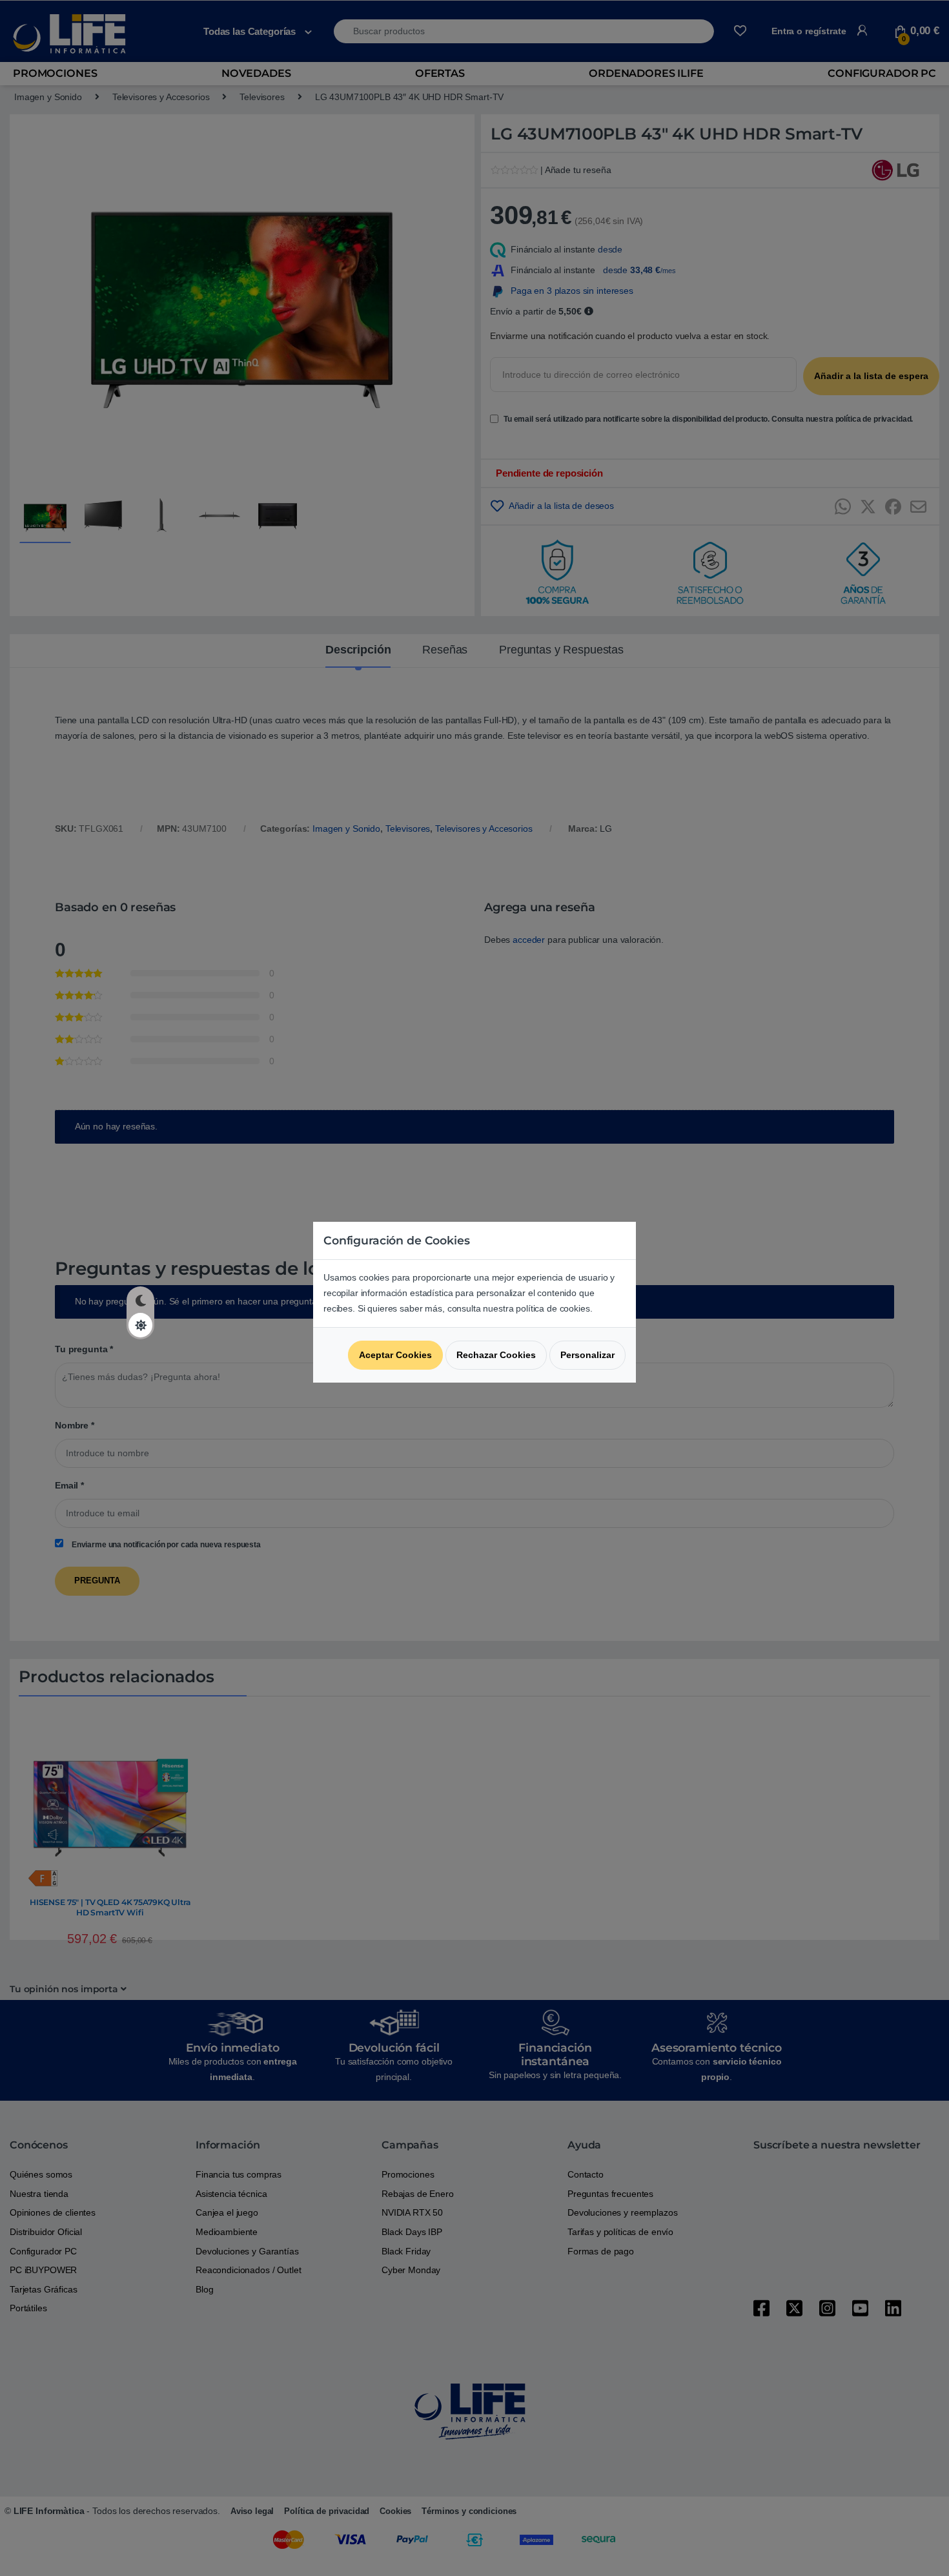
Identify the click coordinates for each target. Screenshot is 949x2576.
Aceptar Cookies (395, 1355)
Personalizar (587, 1355)
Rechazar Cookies (496, 1355)
